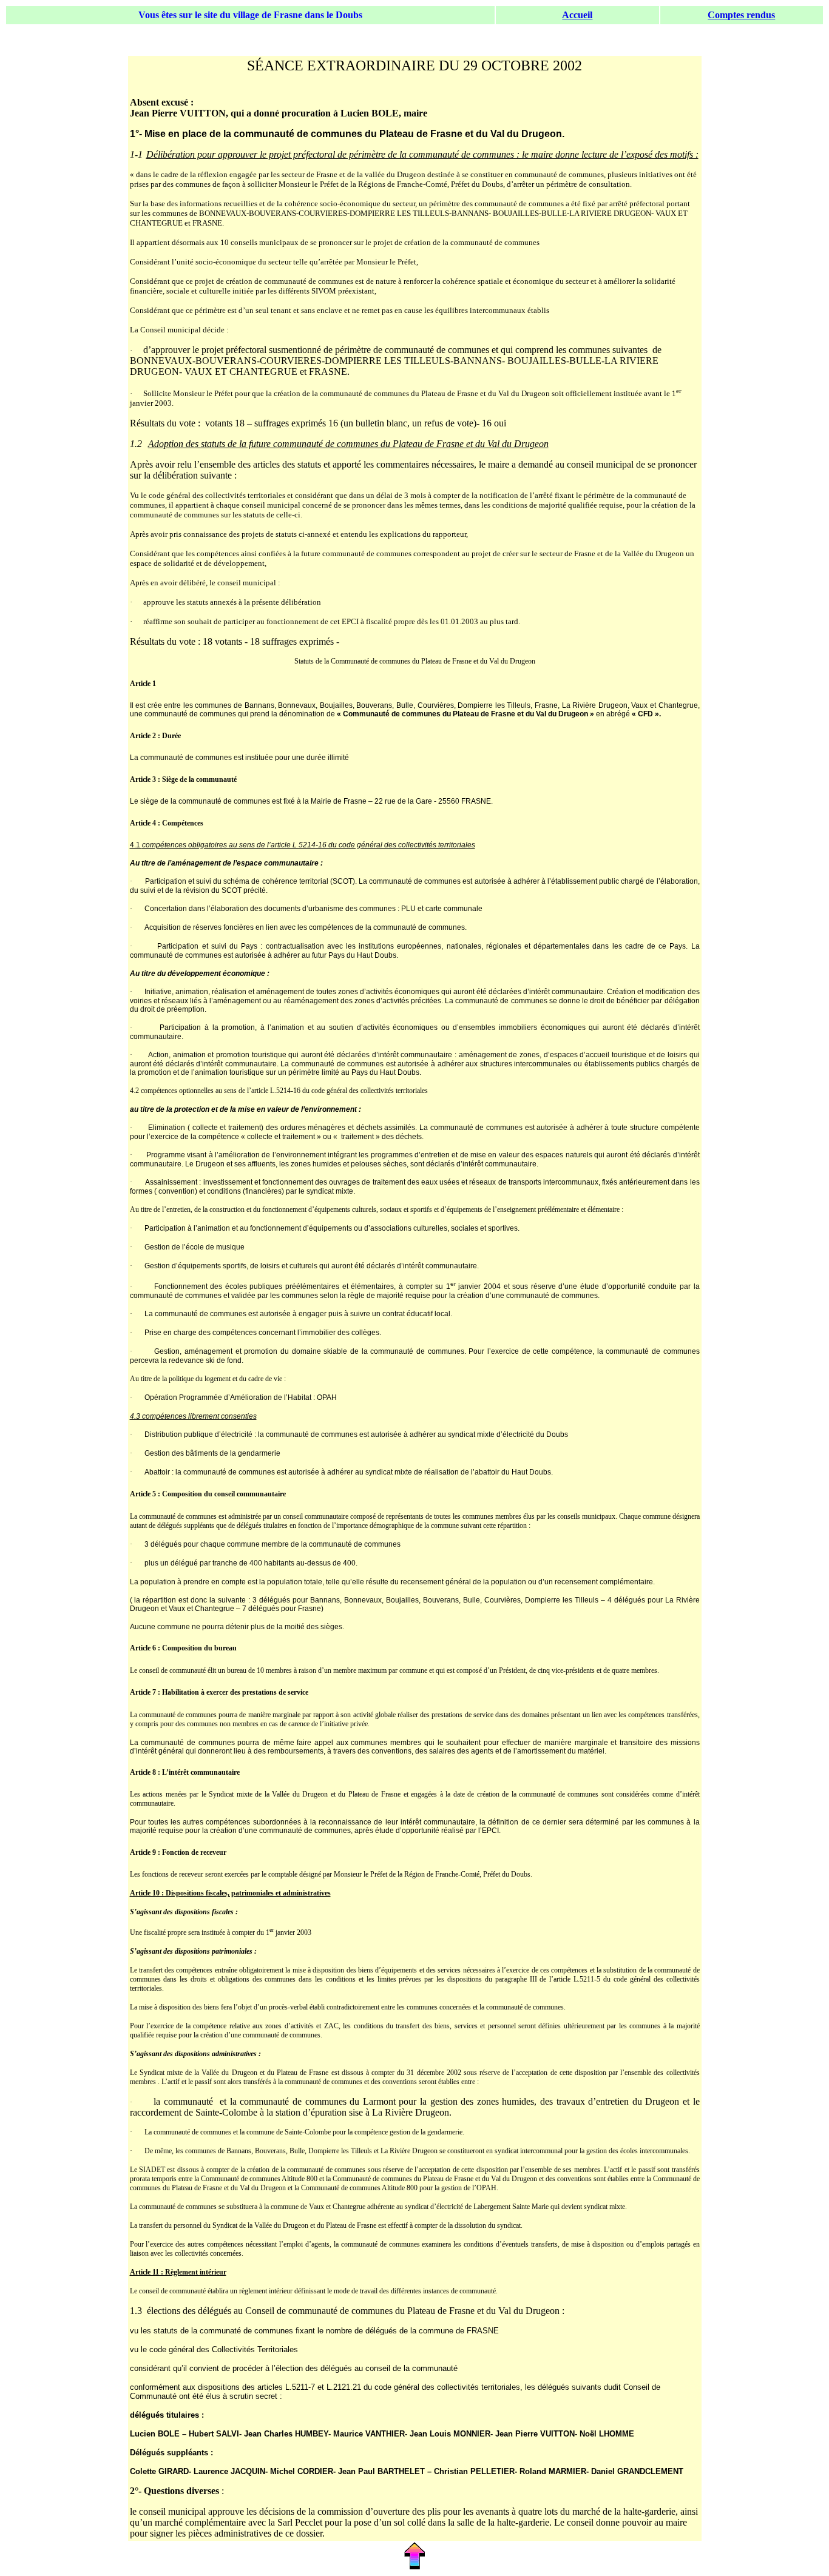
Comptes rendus (741, 15)
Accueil (577, 15)
